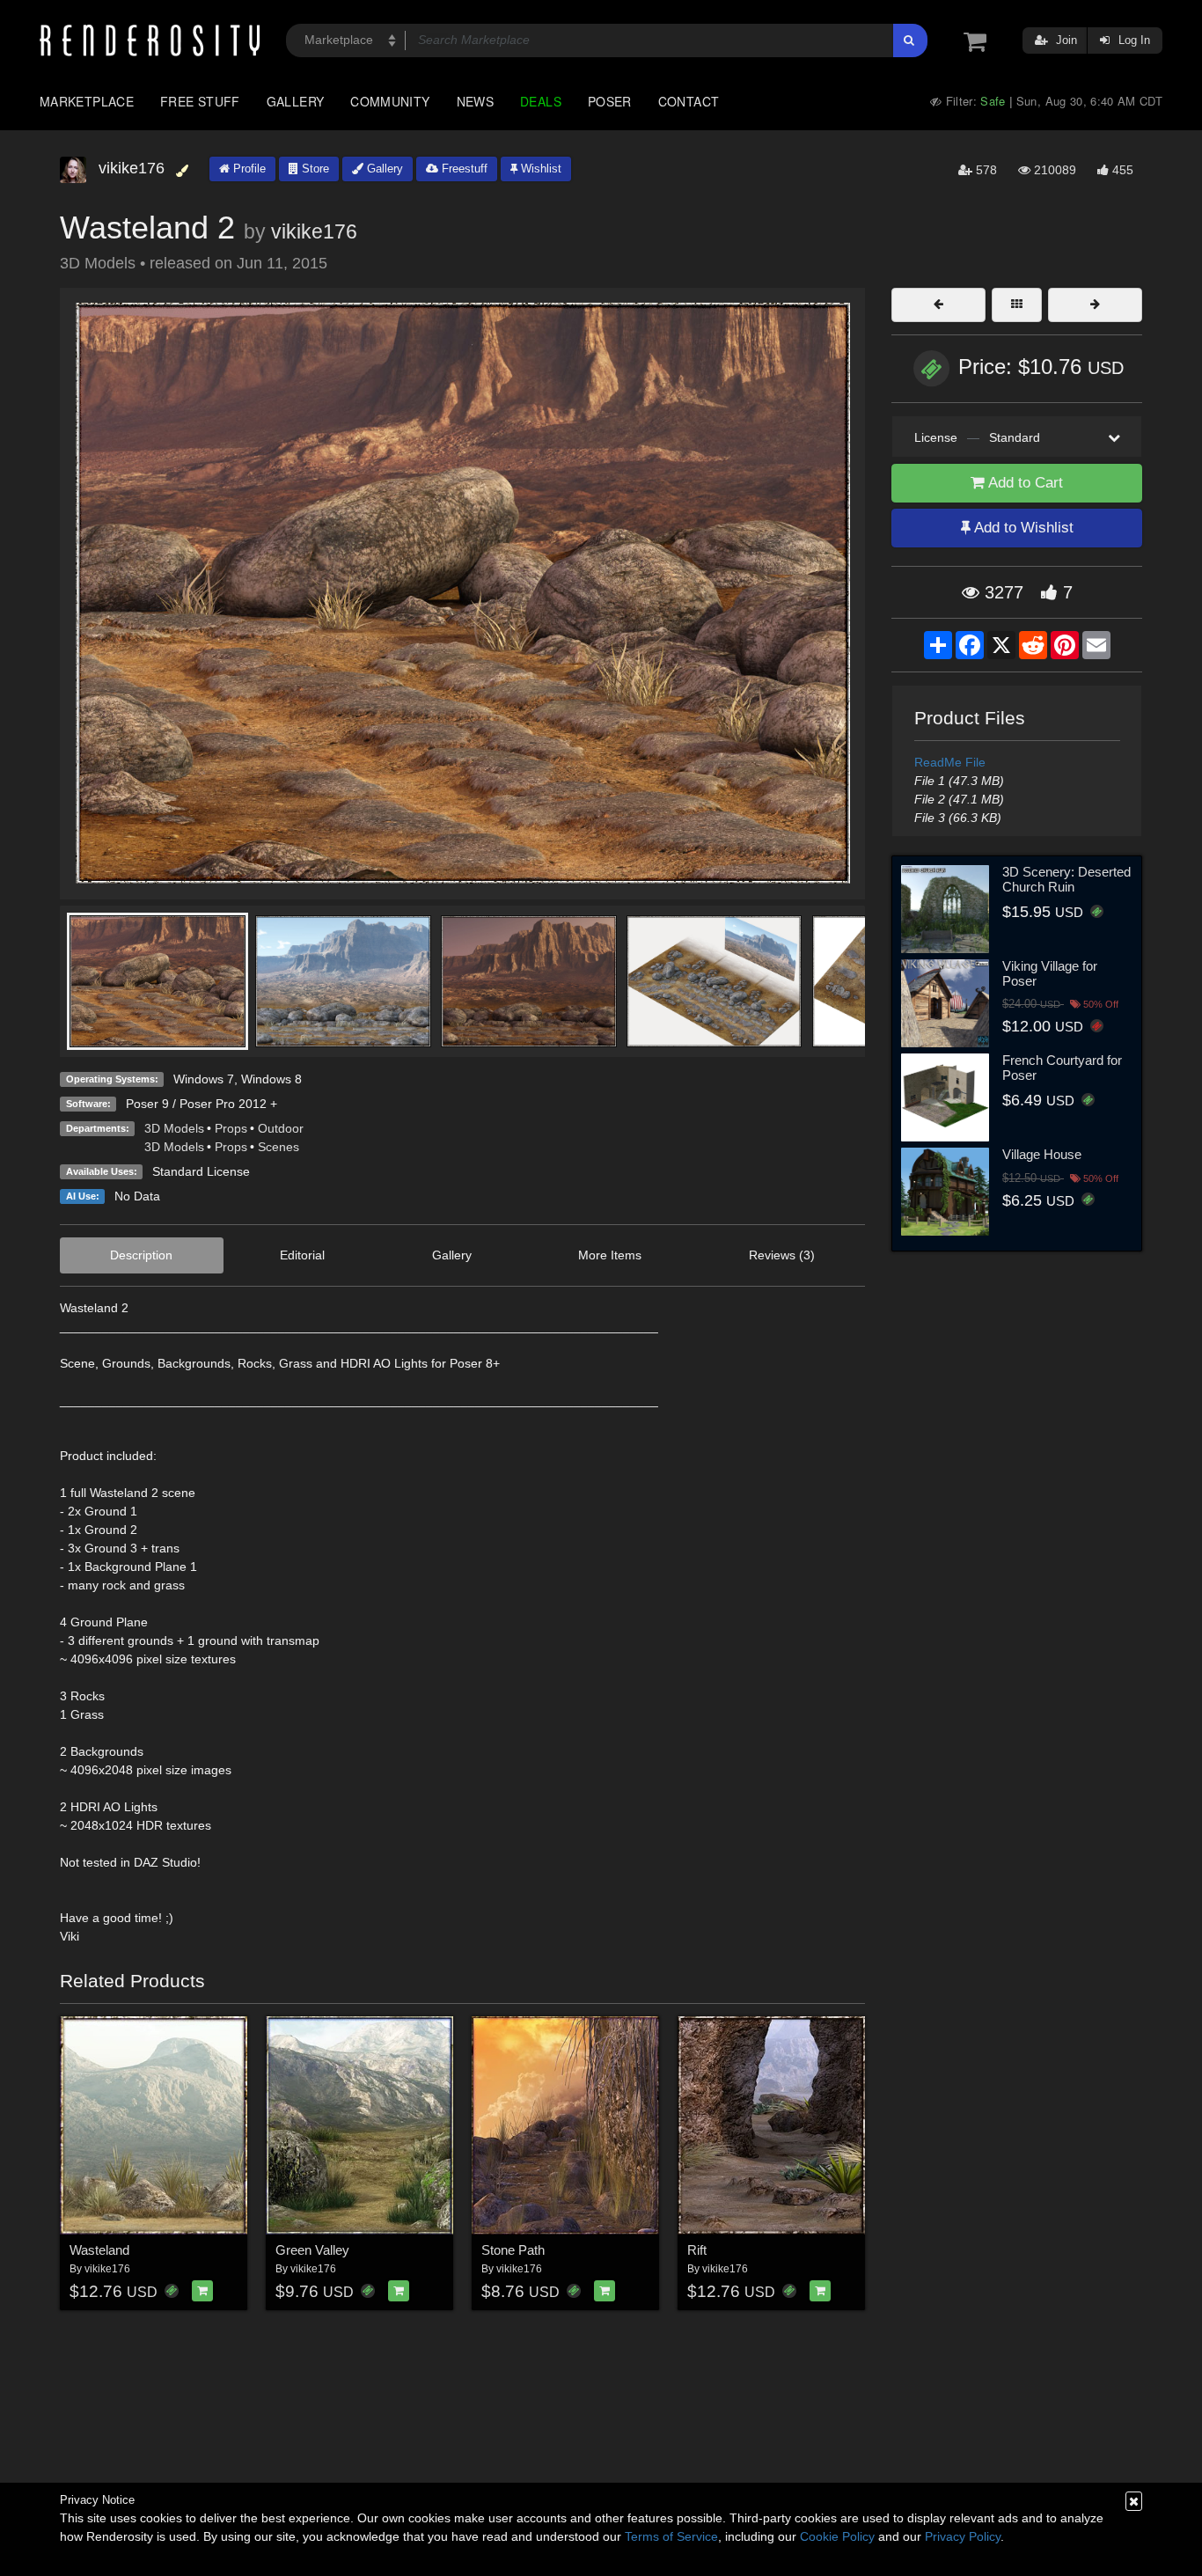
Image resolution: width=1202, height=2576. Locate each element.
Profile (248, 169)
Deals (541, 101)
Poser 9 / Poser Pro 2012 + (202, 1104)
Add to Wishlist (1022, 528)
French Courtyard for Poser (1062, 1068)
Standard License (201, 1171)
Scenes (279, 1147)
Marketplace (87, 101)
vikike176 (314, 231)
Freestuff (463, 169)
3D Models (174, 1128)
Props (231, 1128)
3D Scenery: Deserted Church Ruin (1066, 879)
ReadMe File (950, 762)
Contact (689, 101)
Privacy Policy (963, 2536)
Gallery (296, 101)
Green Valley (312, 2250)
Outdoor (281, 1128)
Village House (1042, 1154)
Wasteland (99, 2250)
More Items (610, 1255)
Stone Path (513, 2250)
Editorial (302, 1255)
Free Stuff (200, 101)
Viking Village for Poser (1050, 973)
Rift (697, 2250)
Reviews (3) (782, 1255)
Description (141, 1255)
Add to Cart (1024, 483)
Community (390, 101)
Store (314, 169)
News (475, 101)
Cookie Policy (837, 2536)
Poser (610, 101)
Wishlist (539, 169)
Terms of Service (671, 2536)
